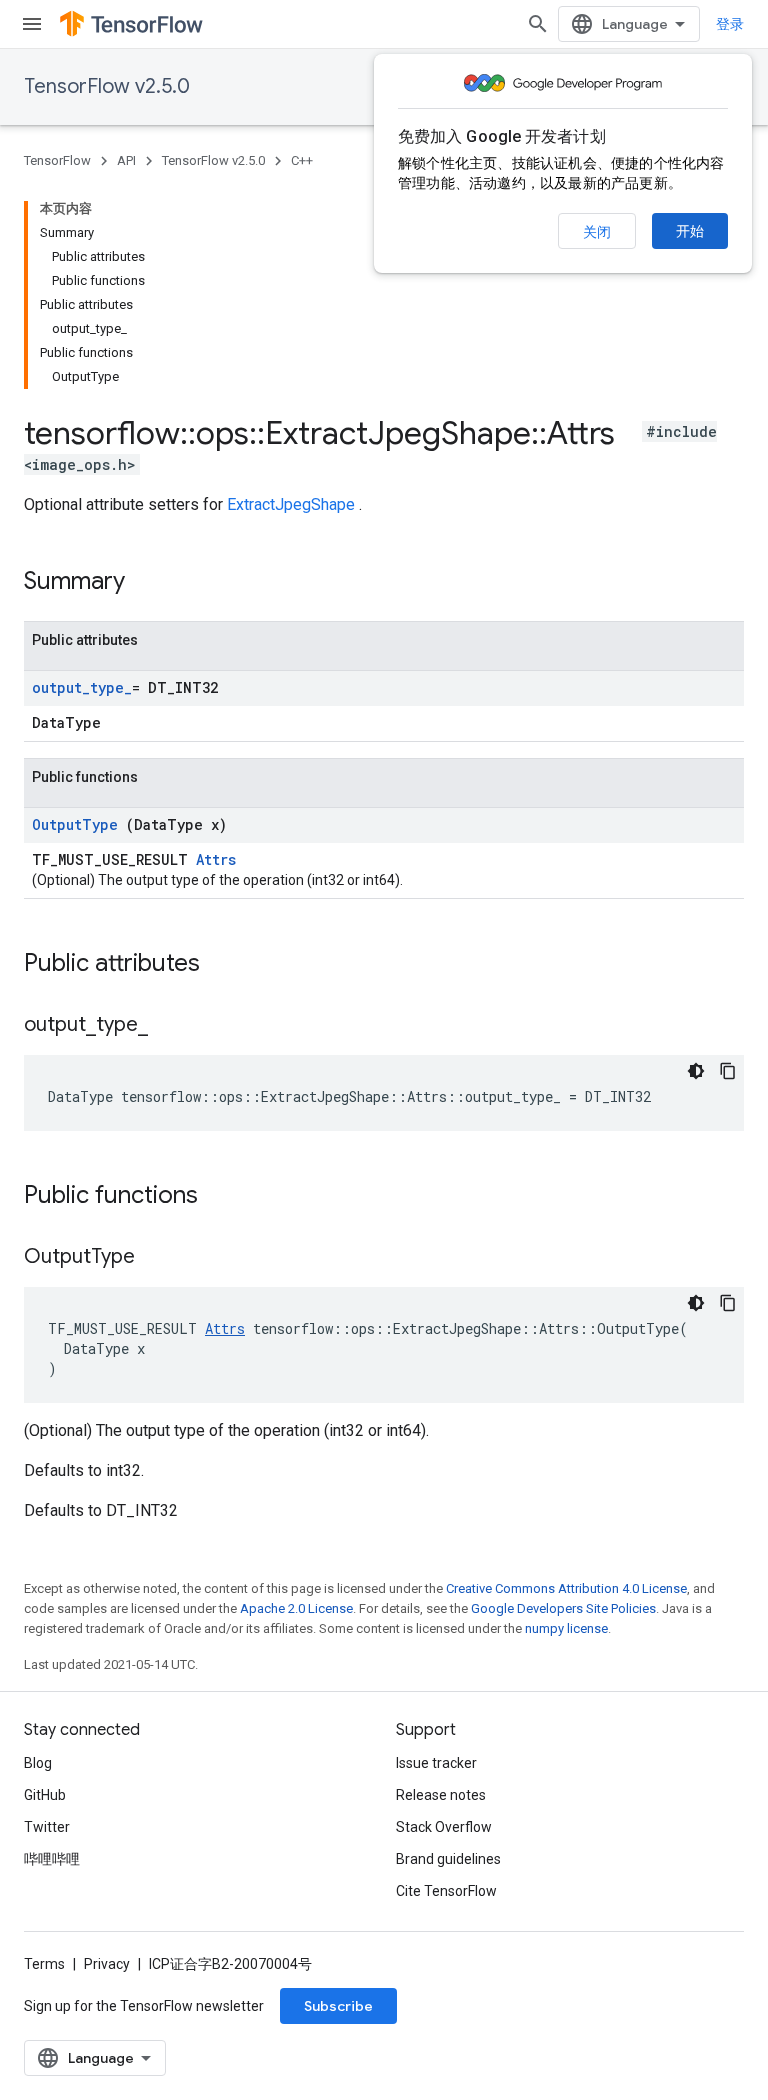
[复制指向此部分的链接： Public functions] (224, 1197)
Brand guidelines (448, 1859)
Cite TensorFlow (446, 1891)
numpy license (566, 1628)
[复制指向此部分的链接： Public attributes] (226, 965)
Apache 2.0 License (296, 1608)
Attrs (216, 859)
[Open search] (538, 24)
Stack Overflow (444, 1827)
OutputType (79, 824)
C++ (302, 160)
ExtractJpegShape (293, 504)
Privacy (107, 1964)
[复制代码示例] (728, 1071)
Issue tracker (436, 1763)
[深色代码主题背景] (696, 1071)
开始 (690, 231)
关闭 (597, 232)
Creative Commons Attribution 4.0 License (566, 1588)
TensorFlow (57, 160)
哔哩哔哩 (52, 1859)
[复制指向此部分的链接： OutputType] (160, 1258)
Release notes (441, 1795)
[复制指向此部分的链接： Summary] (151, 583)
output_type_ (82, 687)
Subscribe (338, 2006)
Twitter (47, 1827)
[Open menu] (32, 24)
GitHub (45, 1795)
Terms (44, 1964)
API (126, 160)
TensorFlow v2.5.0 (107, 86)
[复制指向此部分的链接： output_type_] (168, 1026)
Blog (38, 1763)
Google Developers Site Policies (563, 1608)
